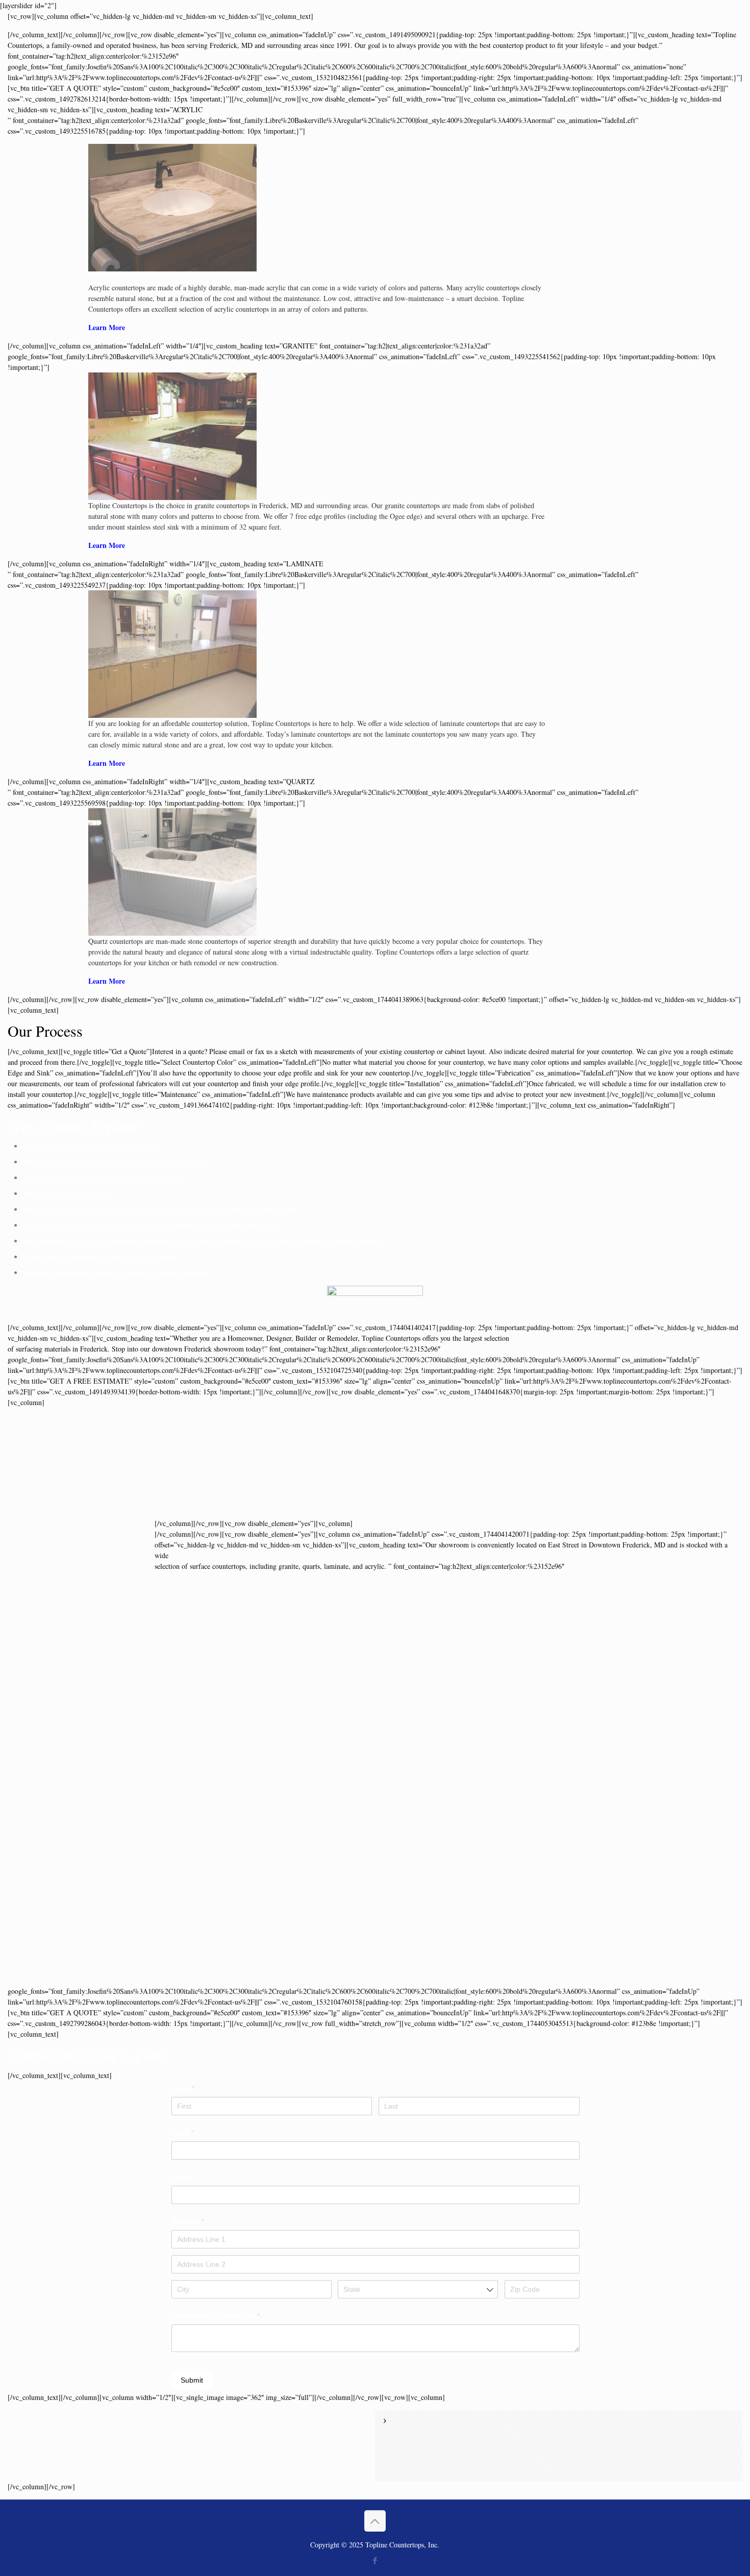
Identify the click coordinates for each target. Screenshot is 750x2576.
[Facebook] (375, 2560)
